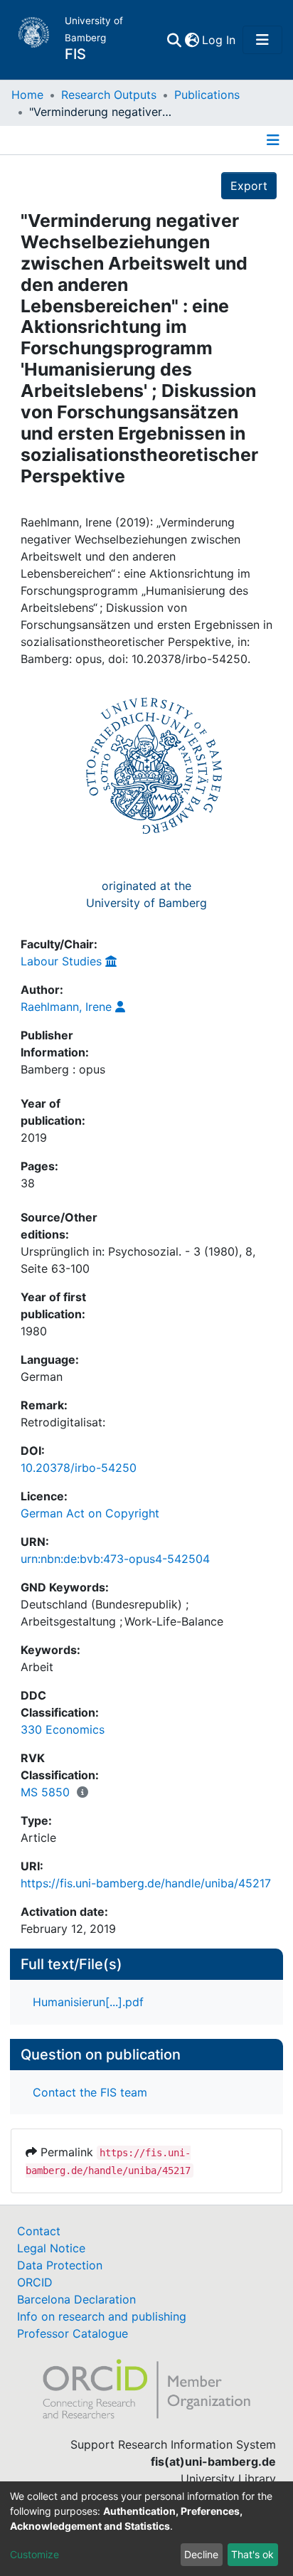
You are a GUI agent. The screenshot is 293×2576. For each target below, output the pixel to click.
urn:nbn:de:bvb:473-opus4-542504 (115, 1559)
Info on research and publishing (102, 2316)
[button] (192, 40)
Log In (219, 40)
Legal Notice (51, 2248)
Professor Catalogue (73, 2333)
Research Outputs (109, 95)
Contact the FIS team (90, 2092)
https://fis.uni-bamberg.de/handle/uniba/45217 (146, 1883)
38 (28, 1183)
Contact (39, 2231)
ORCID (35, 2282)
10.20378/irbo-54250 (79, 1468)
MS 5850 (45, 1792)
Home (27, 95)
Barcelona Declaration (76, 2299)
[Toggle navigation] (262, 40)
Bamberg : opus (63, 1069)
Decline (201, 2554)
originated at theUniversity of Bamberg (146, 894)
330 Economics (63, 1729)
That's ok (252, 2554)
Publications (207, 95)
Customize (34, 2554)
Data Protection (60, 2265)
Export (249, 186)
